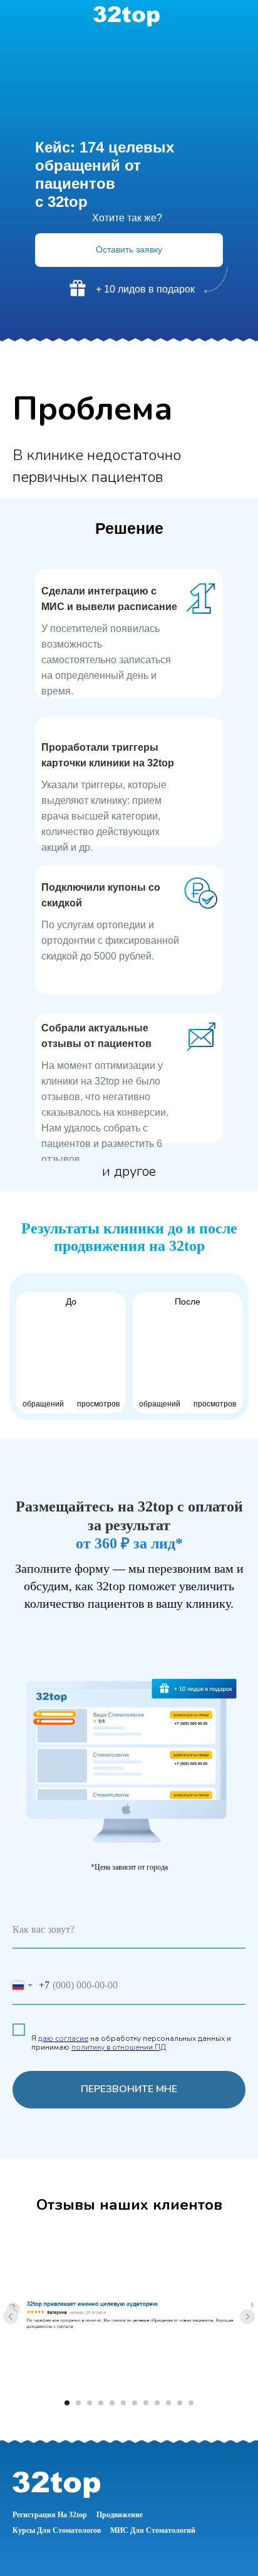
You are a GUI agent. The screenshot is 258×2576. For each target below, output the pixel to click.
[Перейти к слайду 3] (90, 2403)
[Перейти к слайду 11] (180, 2403)
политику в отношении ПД (119, 2047)
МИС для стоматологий (153, 2530)
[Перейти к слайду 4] (101, 2403)
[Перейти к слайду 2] (78, 2403)
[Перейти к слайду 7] (135, 2403)
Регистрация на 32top (50, 2515)
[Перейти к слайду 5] (112, 2403)
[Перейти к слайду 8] (146, 2403)
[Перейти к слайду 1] (67, 2403)
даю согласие (63, 2038)
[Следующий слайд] (247, 2317)
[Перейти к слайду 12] (191, 2403)
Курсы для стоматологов (57, 2530)
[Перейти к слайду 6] (123, 2403)
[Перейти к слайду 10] (168, 2403)
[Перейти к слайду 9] (157, 2403)
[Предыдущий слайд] (11, 2317)
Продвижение (120, 2515)
